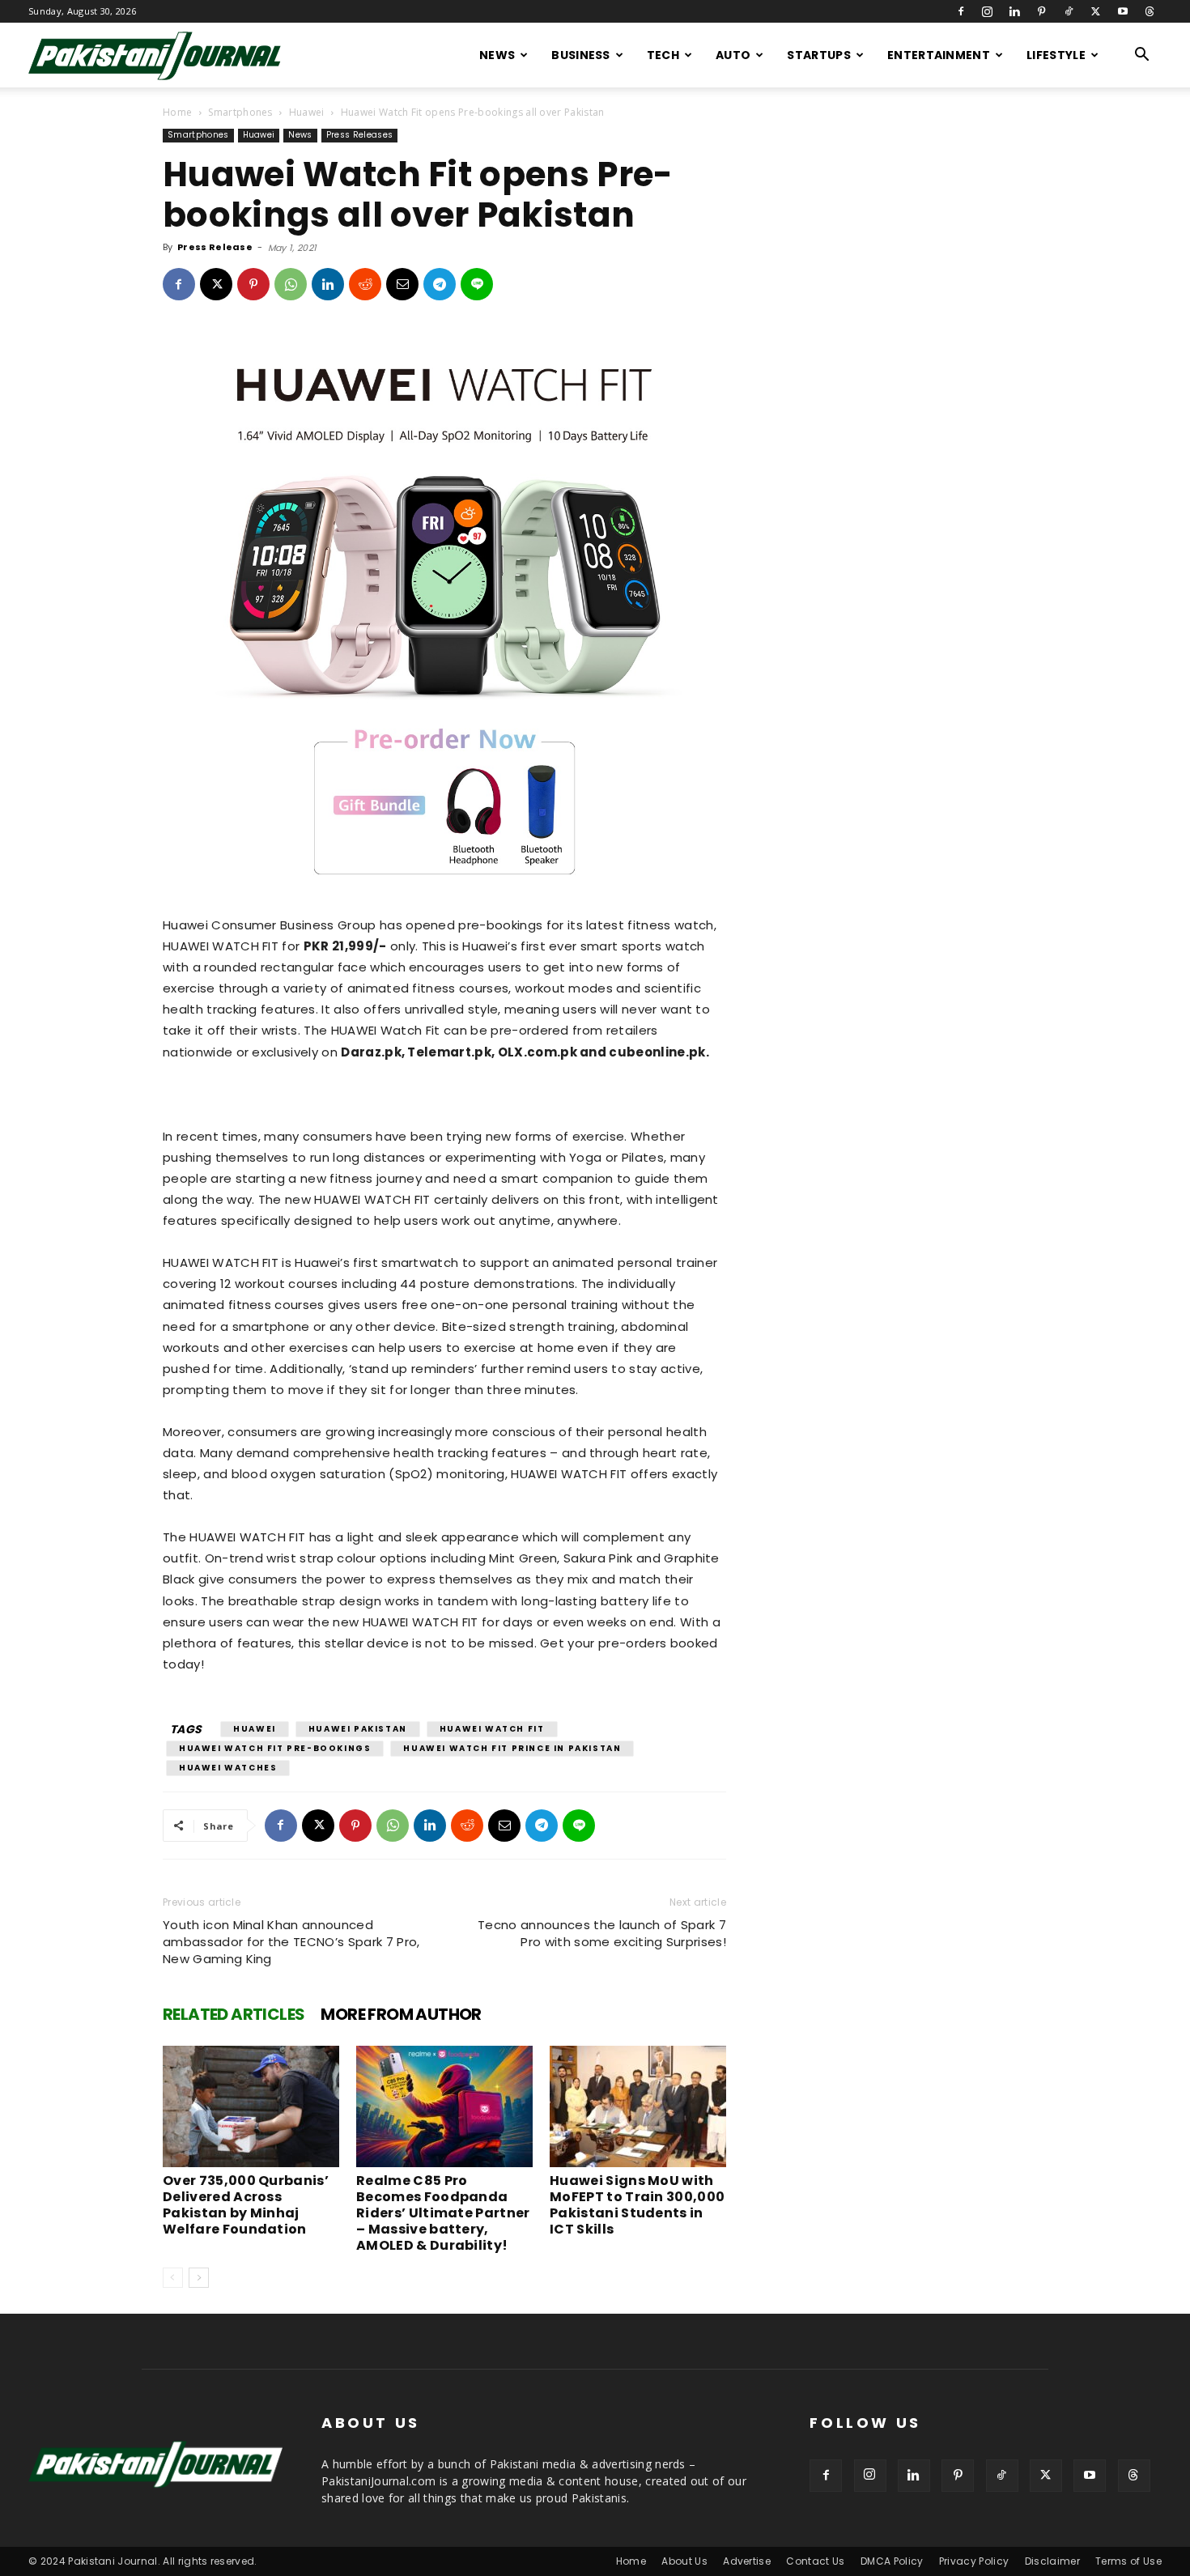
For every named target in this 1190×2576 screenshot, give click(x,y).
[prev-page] (173, 2278)
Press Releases (359, 135)
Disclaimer (1052, 2561)
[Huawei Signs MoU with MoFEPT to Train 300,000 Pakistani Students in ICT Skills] (638, 2106)
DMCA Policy (892, 2561)
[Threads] (1150, 11)
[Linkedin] (1014, 11)
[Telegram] (440, 284)
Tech (663, 55)
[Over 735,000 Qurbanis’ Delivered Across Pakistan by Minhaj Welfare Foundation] (251, 2106)
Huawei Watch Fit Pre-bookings (275, 1748)
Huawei (307, 112)
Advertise (747, 2561)
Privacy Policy (974, 2561)
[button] (1142, 56)
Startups (819, 55)
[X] (1095, 11)
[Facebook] (961, 11)
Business (581, 55)
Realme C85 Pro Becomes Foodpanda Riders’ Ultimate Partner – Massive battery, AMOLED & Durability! (443, 2213)
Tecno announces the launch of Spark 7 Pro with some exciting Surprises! (602, 1933)
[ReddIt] (365, 284)
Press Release (215, 247)
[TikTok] (1069, 11)
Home (177, 112)
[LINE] (477, 284)
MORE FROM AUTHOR (401, 2014)
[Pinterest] (1042, 11)
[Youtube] (1123, 11)
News (497, 55)
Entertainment (939, 55)
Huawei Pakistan (358, 1729)
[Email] (402, 284)
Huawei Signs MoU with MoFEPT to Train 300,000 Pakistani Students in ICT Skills (637, 2205)
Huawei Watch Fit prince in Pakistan (512, 1748)
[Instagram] (988, 11)
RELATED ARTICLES (234, 2014)
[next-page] (199, 2278)
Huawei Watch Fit (492, 1729)
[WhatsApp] (291, 284)
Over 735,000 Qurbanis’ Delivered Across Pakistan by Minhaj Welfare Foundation (246, 2205)
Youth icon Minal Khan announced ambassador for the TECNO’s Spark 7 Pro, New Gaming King (291, 1942)
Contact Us (815, 2561)
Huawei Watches (228, 1768)
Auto (733, 55)
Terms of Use (1128, 2561)
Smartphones (240, 112)
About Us (684, 2561)
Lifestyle (1056, 55)
